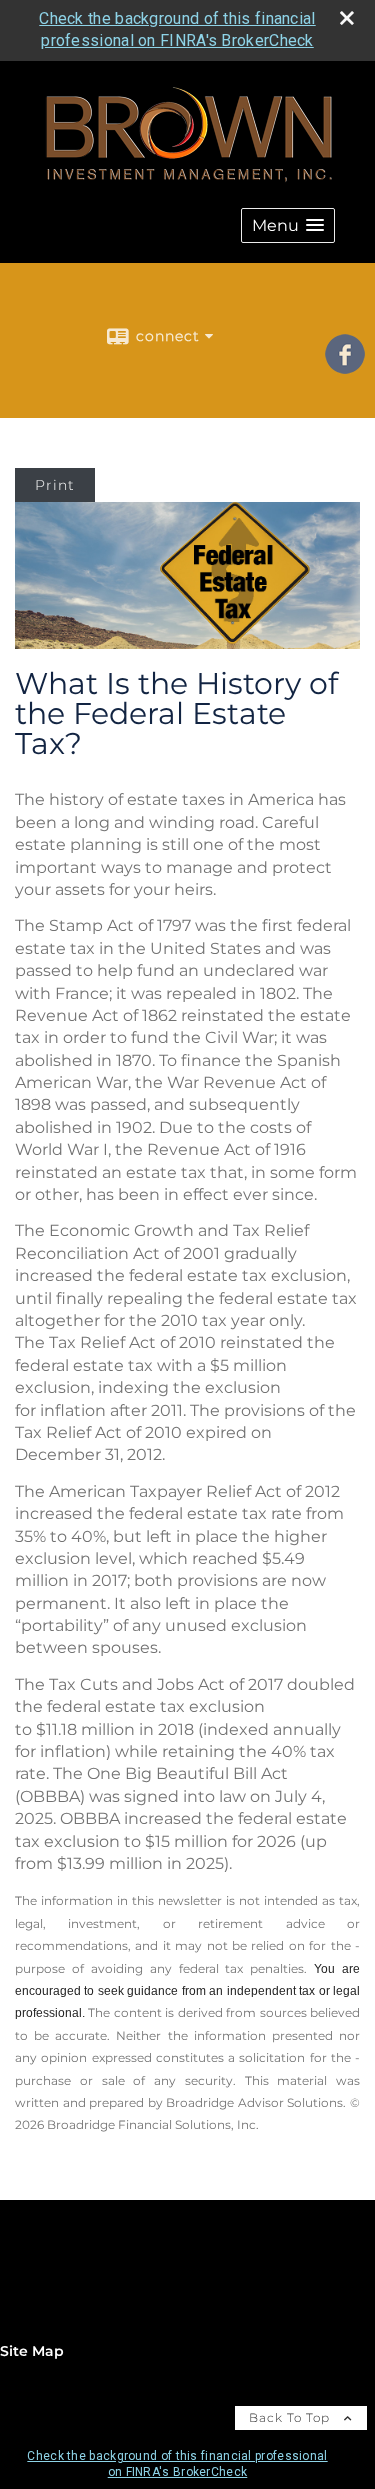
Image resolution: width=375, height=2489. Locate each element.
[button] (288, 225)
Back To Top (291, 2417)
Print (55, 485)
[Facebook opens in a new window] (345, 367)
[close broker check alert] (347, 18)
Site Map (32, 2351)
